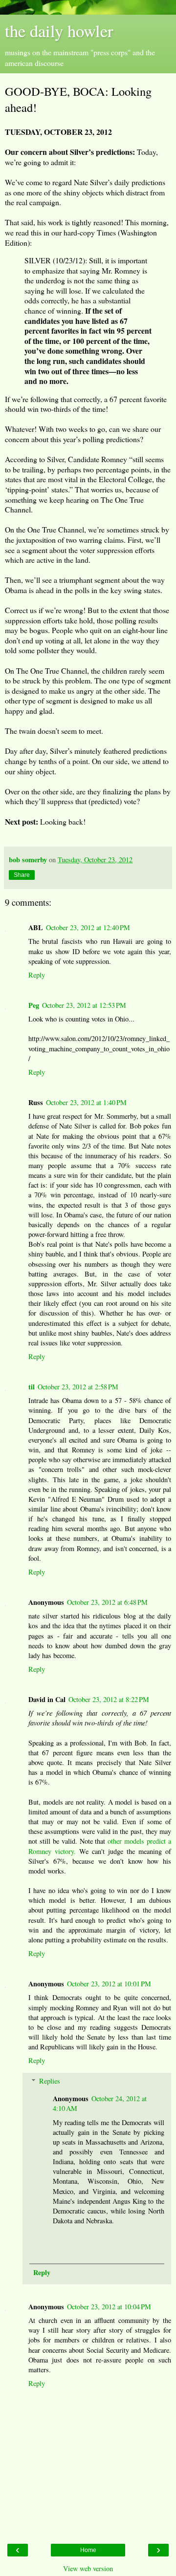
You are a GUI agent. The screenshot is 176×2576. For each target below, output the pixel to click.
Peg (34, 1005)
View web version (88, 2568)
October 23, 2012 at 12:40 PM (88, 927)
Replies (50, 2081)
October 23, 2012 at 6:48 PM (107, 1602)
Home (88, 2550)
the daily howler (59, 31)
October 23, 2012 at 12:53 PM (84, 1005)
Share (22, 875)
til (32, 1387)
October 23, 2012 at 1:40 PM (86, 1102)
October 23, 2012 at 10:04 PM (109, 2307)
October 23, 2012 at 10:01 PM (109, 1984)
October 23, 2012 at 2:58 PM (78, 1387)
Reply (37, 975)
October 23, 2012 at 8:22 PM (109, 1699)
